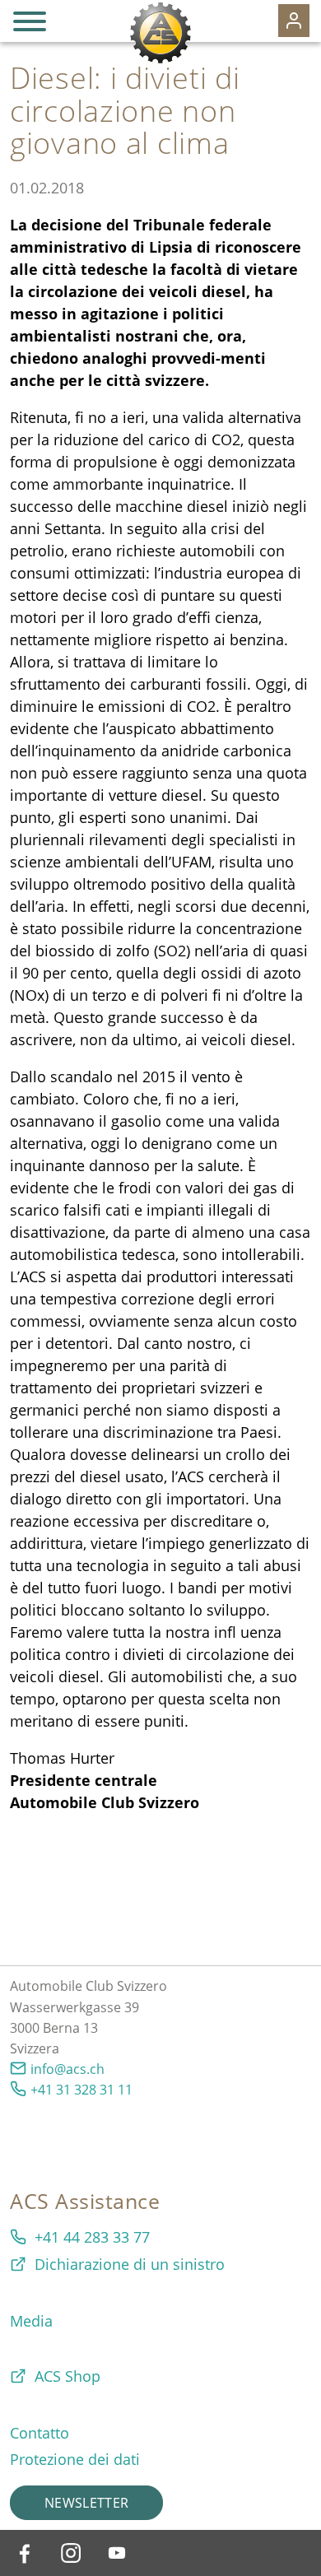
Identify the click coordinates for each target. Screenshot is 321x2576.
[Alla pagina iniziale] (160, 33)
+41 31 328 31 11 (81, 2090)
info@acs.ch (67, 2069)
